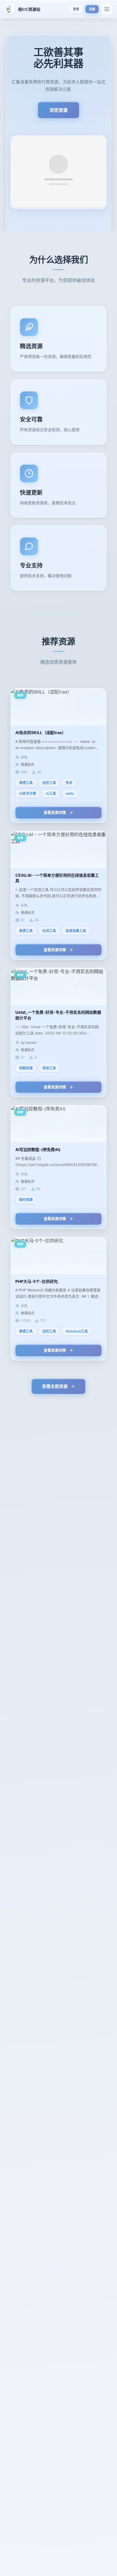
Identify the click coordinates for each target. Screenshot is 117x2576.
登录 (76, 9)
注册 (92, 9)
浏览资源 (58, 110)
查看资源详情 (55, 812)
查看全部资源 (55, 1386)
